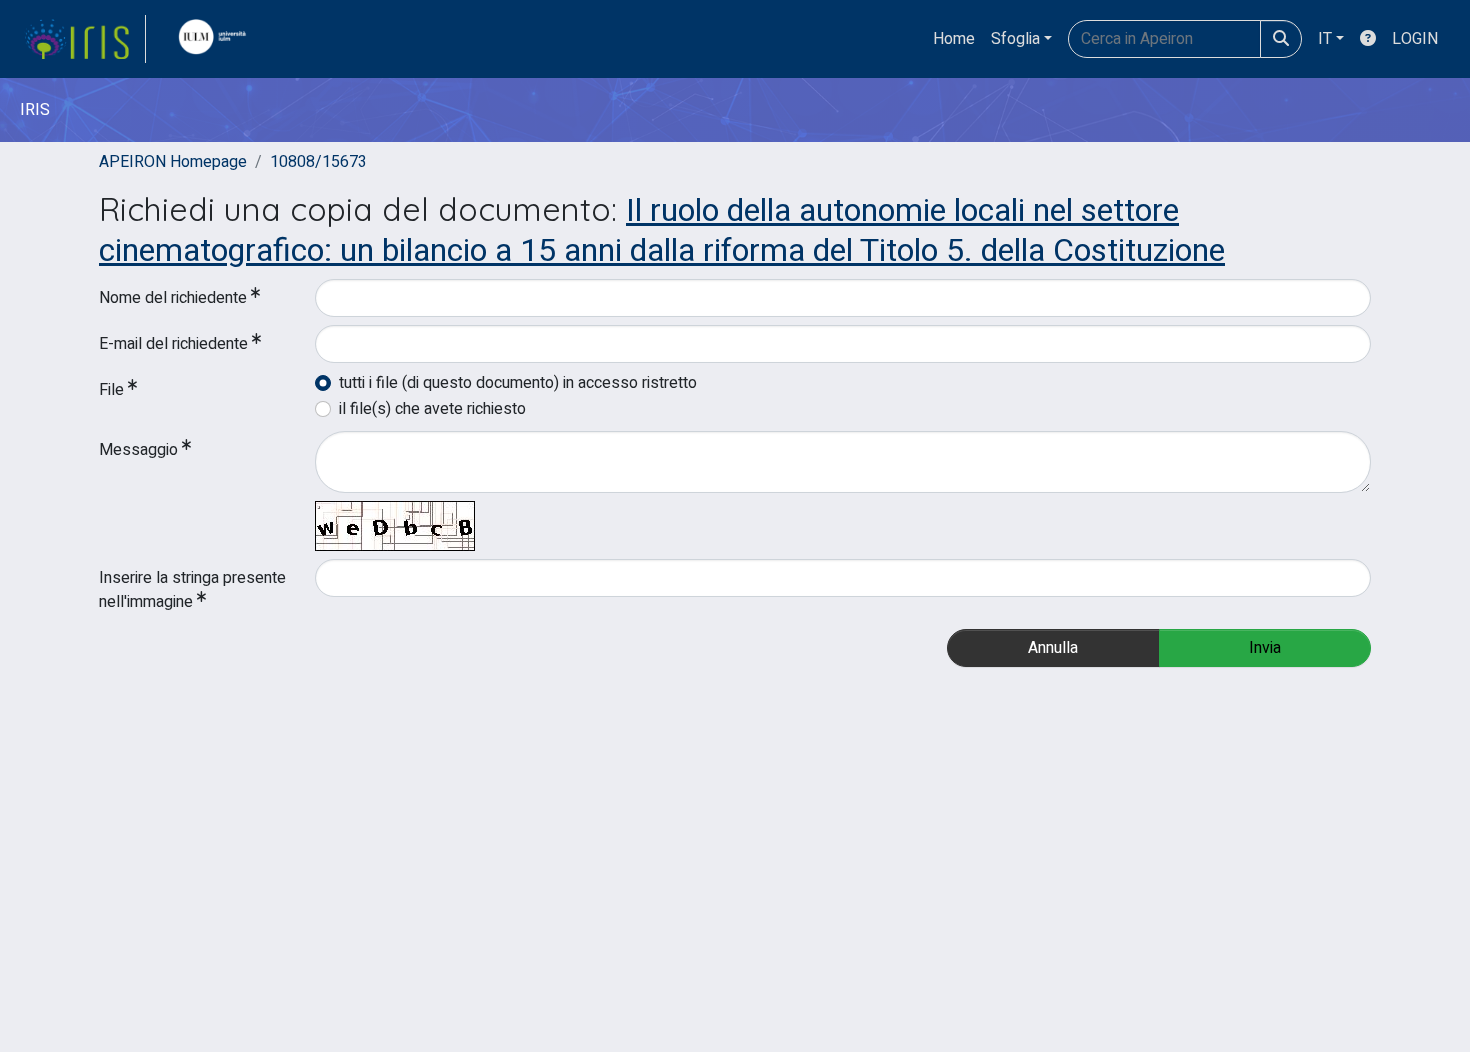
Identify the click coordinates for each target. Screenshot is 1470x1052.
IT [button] (1325, 39)
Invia (1265, 648)
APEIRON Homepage (173, 162)
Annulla (1053, 648)
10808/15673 (318, 162)
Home (954, 39)
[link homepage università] (217, 39)
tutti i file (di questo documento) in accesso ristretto (518, 383)
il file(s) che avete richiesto (432, 409)
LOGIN (1415, 39)
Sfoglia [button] (1015, 39)
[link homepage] (85, 39)
